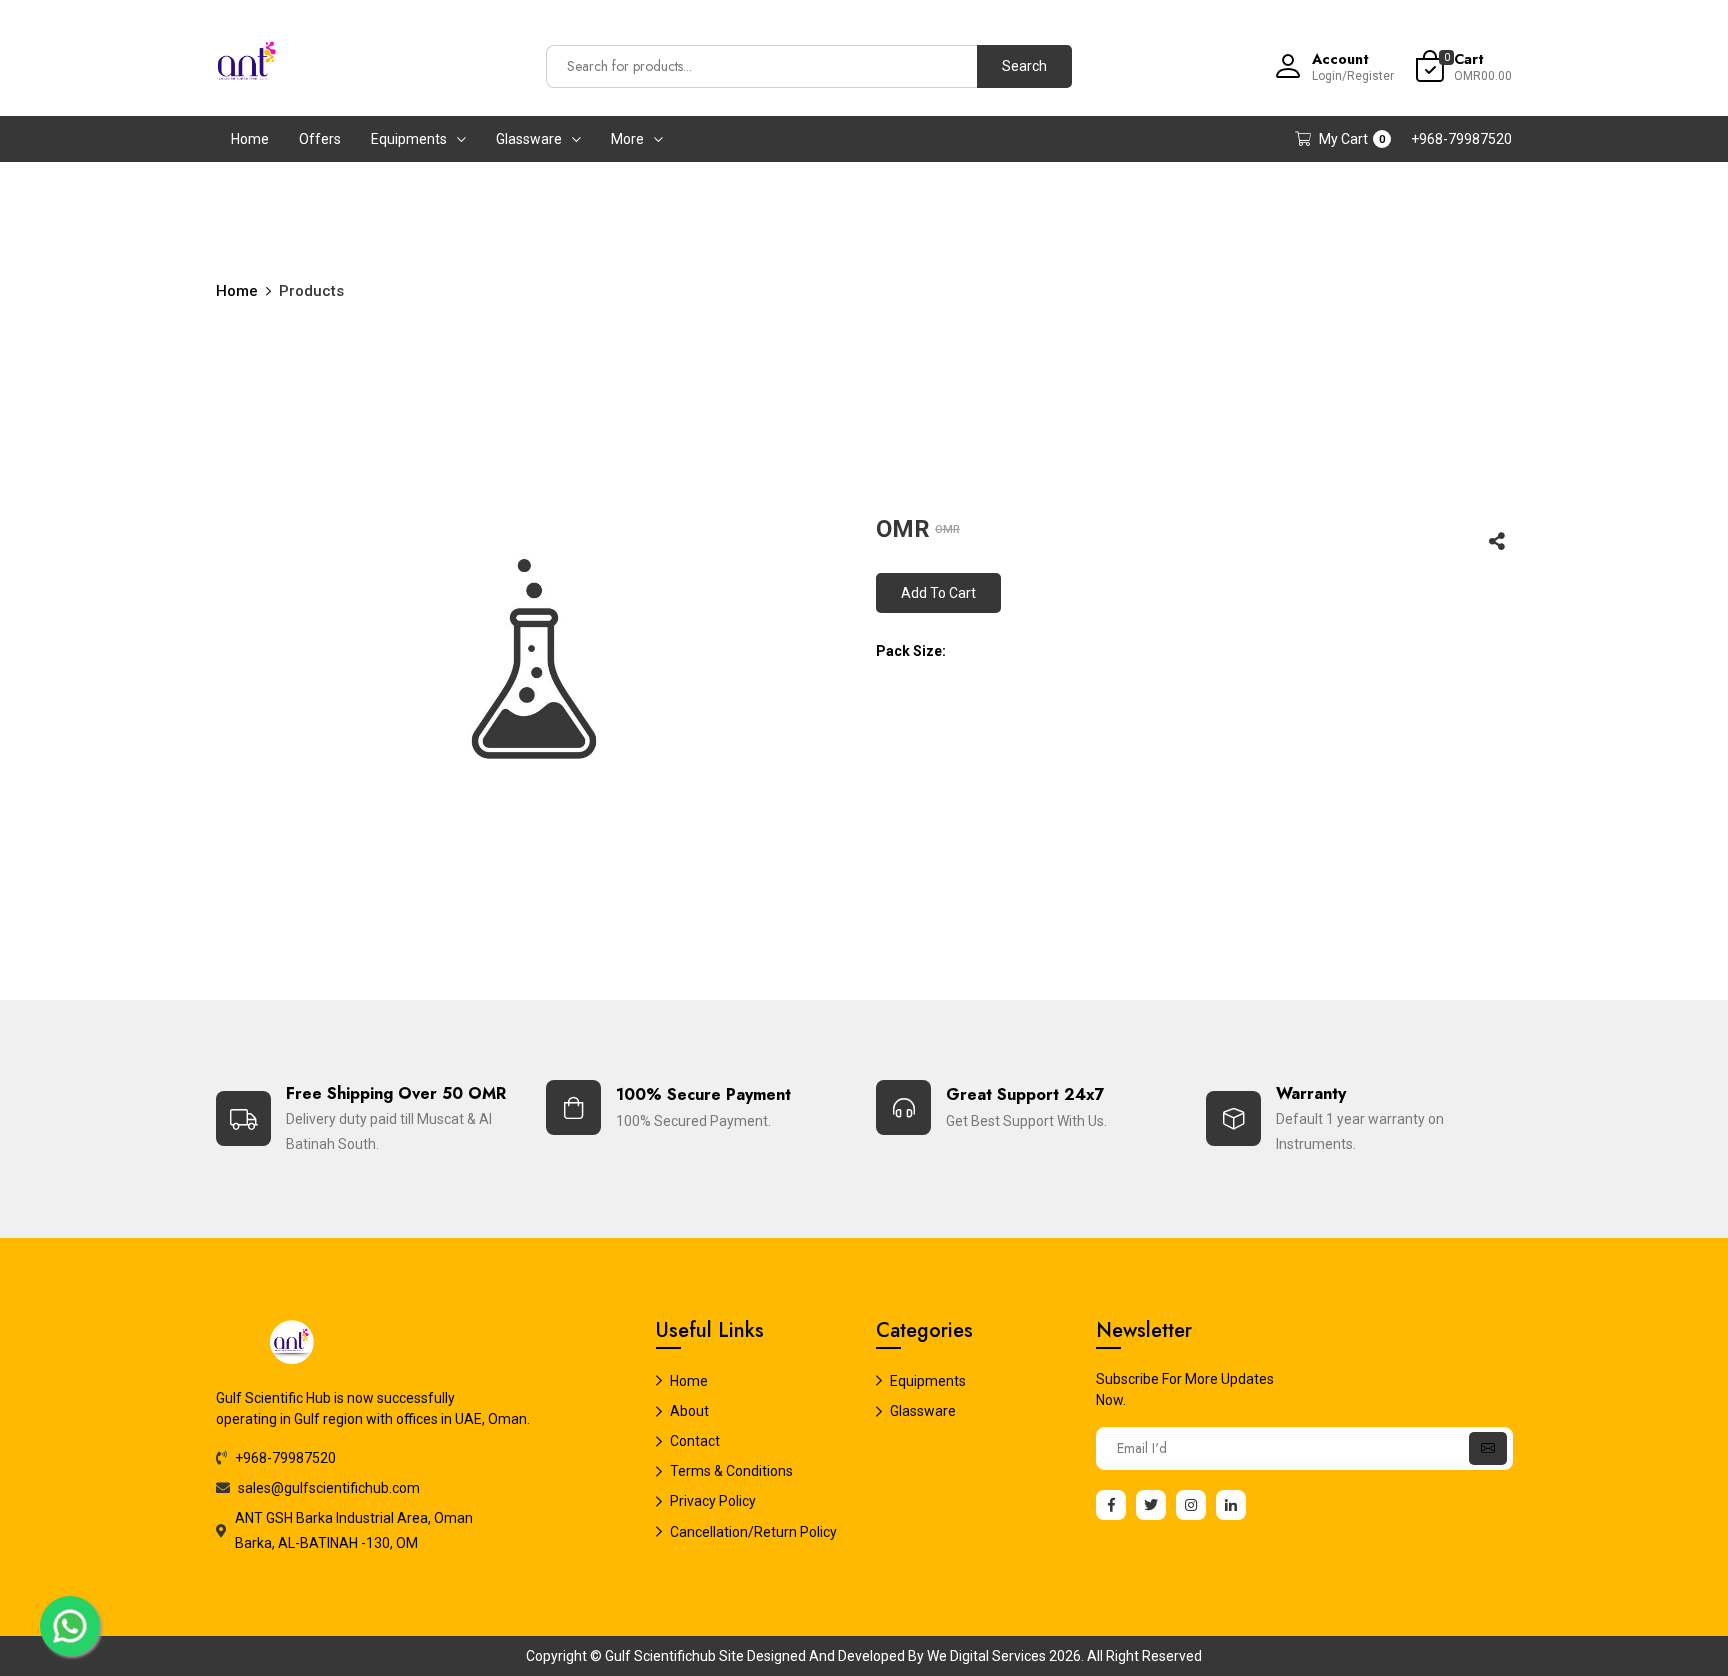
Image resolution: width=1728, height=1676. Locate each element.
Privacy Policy (713, 1501)
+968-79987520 (1461, 139)
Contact (695, 1441)
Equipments (409, 139)
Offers (320, 139)
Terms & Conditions (731, 1471)
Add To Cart (938, 593)
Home (250, 139)
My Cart (1352, 139)
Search (1024, 66)
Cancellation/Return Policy (753, 1532)
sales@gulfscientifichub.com (329, 1488)
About (689, 1411)
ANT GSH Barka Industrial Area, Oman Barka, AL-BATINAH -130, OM (354, 1530)
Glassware (529, 139)
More (627, 139)
